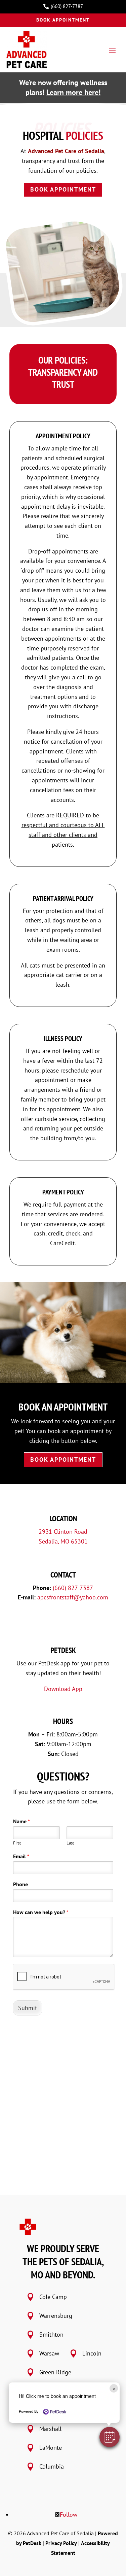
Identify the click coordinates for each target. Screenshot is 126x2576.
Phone (20, 1884)
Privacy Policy (61, 2543)
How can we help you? (41, 1912)
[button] (110, 2437)
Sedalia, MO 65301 (63, 1541)
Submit (28, 2008)
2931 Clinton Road (63, 1532)
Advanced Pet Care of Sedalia (66, 151)
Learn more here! (73, 92)
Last (70, 1843)
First (17, 1843)
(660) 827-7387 (73, 1588)
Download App (63, 1689)
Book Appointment (63, 20)
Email (21, 1856)
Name (22, 1821)
